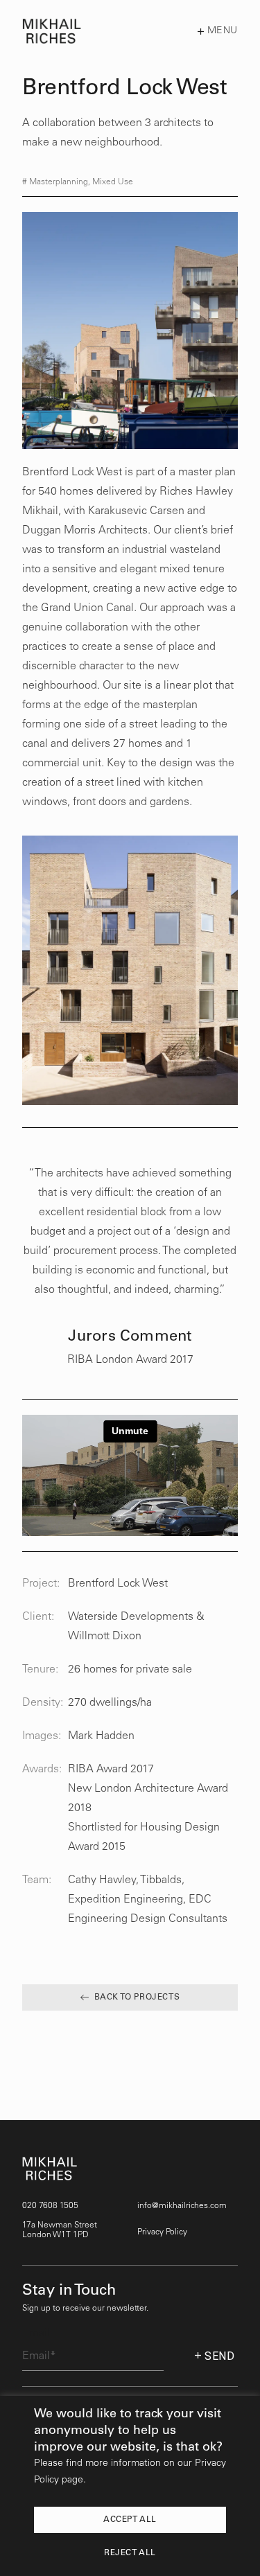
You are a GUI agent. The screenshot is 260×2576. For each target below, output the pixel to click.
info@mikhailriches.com (182, 2206)
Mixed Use (113, 182)
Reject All (130, 2553)
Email (36, 2333)
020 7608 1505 (50, 2206)
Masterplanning (59, 182)
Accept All (130, 2520)
